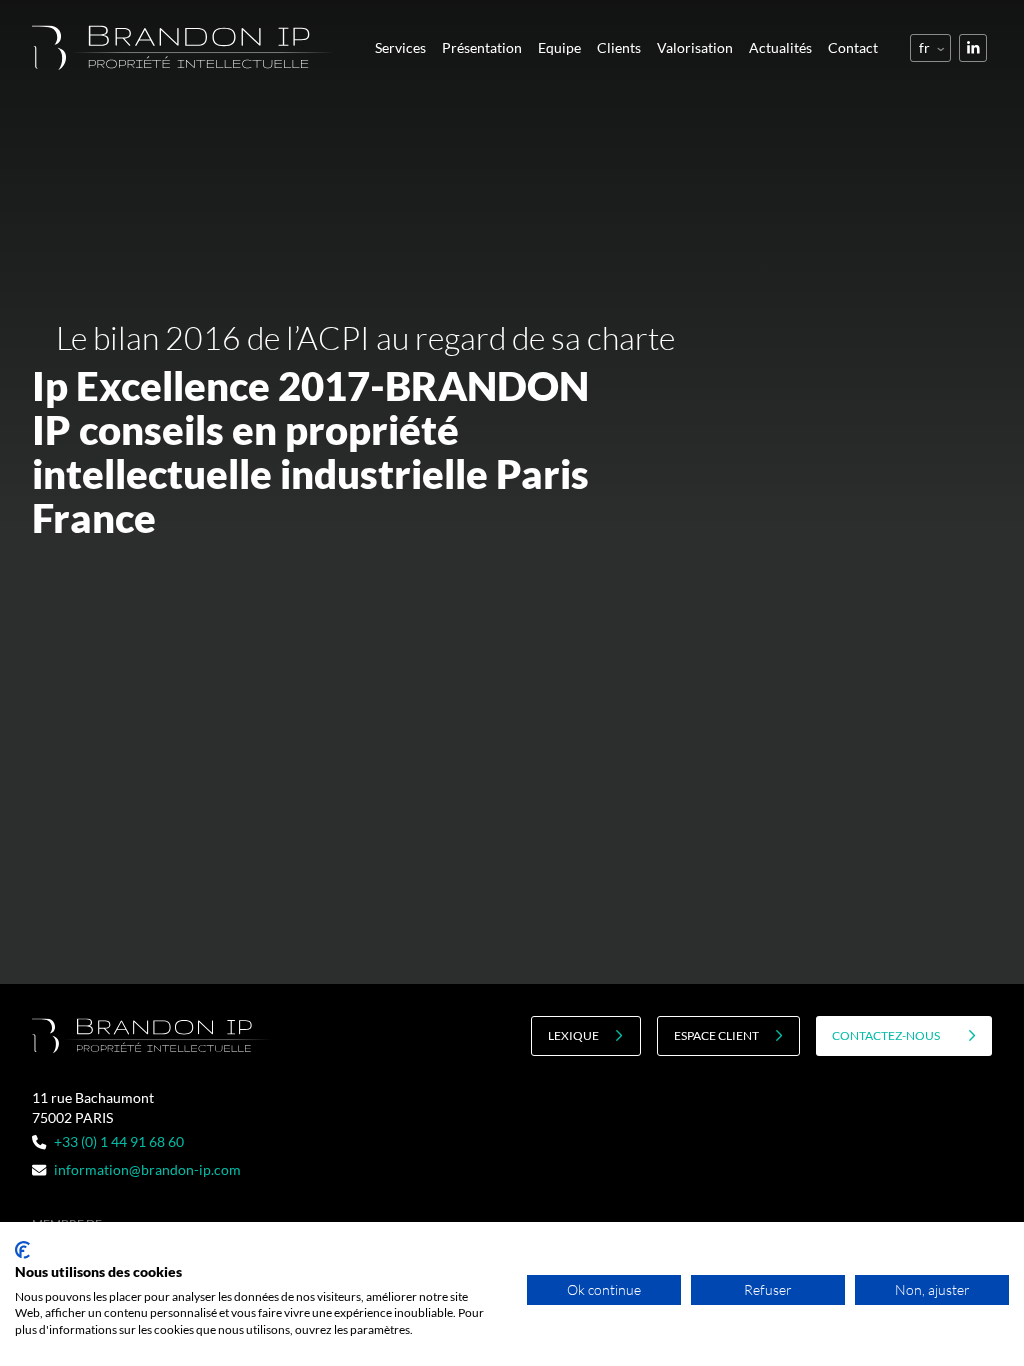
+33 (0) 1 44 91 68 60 (119, 1141)
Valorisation (695, 47)
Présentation (482, 47)
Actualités (780, 47)
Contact (853, 47)
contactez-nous (886, 1035)
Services (400, 47)
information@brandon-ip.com (147, 1169)
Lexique (573, 1035)
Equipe (559, 47)
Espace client (716, 1035)
